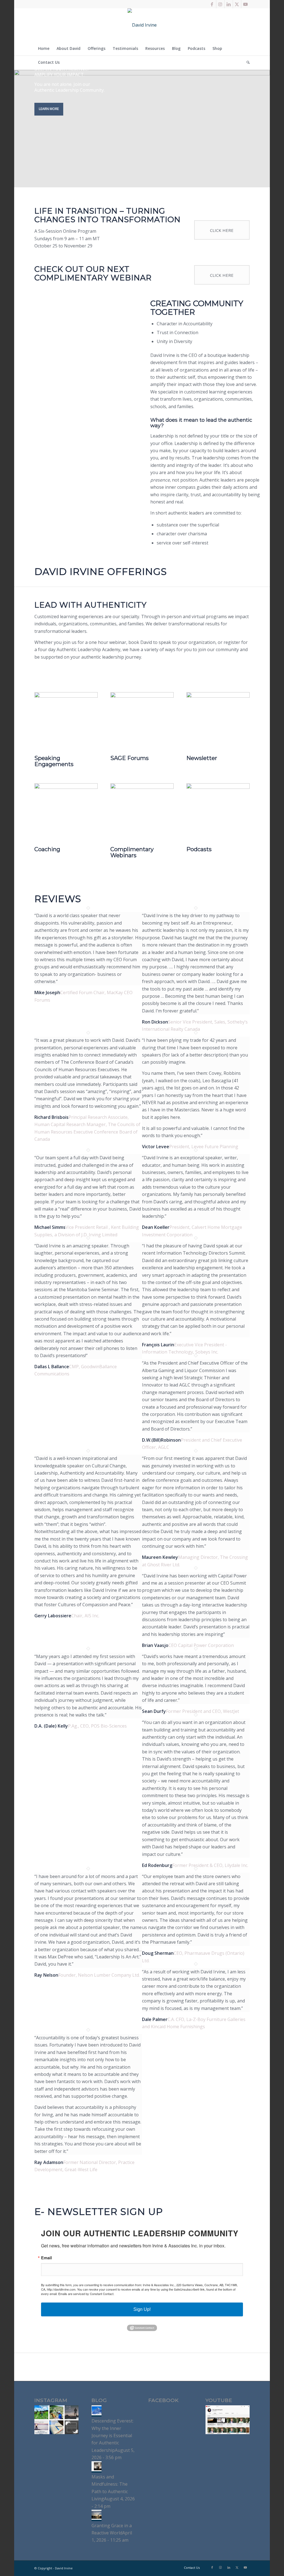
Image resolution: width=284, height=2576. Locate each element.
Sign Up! (142, 2309)
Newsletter (202, 758)
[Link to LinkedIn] (229, 4)
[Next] (237, 1534)
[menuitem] (44, 48)
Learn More (49, 109)
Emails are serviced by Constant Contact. (86, 2294)
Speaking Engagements (54, 761)
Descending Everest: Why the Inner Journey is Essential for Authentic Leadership (112, 2436)
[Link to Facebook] (212, 4)
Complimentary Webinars (132, 852)
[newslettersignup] (218, 696)
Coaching (47, 849)
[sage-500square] (142, 696)
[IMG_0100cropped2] (66, 696)
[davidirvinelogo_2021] (142, 25)
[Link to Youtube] (245, 4)
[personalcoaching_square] (66, 787)
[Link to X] (237, 4)
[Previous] (47, 1534)
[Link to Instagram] (220, 4)
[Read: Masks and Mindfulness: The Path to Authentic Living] (97, 2470)
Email (46, 2258)
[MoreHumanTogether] (218, 787)
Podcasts (199, 849)
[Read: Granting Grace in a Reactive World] (97, 2518)
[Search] (246, 62)
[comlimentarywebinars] (142, 787)
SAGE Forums (130, 758)
